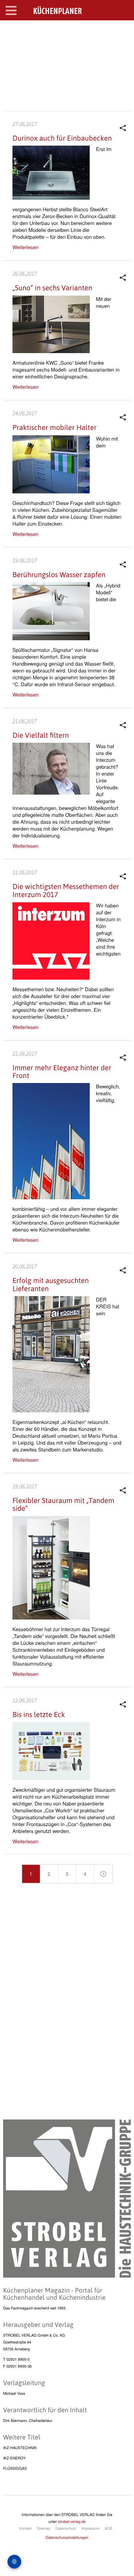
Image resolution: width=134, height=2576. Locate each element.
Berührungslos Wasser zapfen (59, 575)
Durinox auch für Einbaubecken (62, 138)
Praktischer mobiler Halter (55, 427)
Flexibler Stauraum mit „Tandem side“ (63, 1504)
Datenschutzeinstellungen (67, 2537)
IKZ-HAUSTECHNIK (20, 2448)
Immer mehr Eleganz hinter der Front (62, 1072)
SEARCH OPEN (124, 30)
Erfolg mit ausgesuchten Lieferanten (51, 1284)
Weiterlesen (26, 247)
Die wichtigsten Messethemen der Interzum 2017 (66, 890)
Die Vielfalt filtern (41, 735)
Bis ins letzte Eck (39, 1715)
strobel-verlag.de (72, 2521)
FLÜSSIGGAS (15, 2468)
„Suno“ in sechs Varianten (52, 288)
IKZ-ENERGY (14, 2458)
